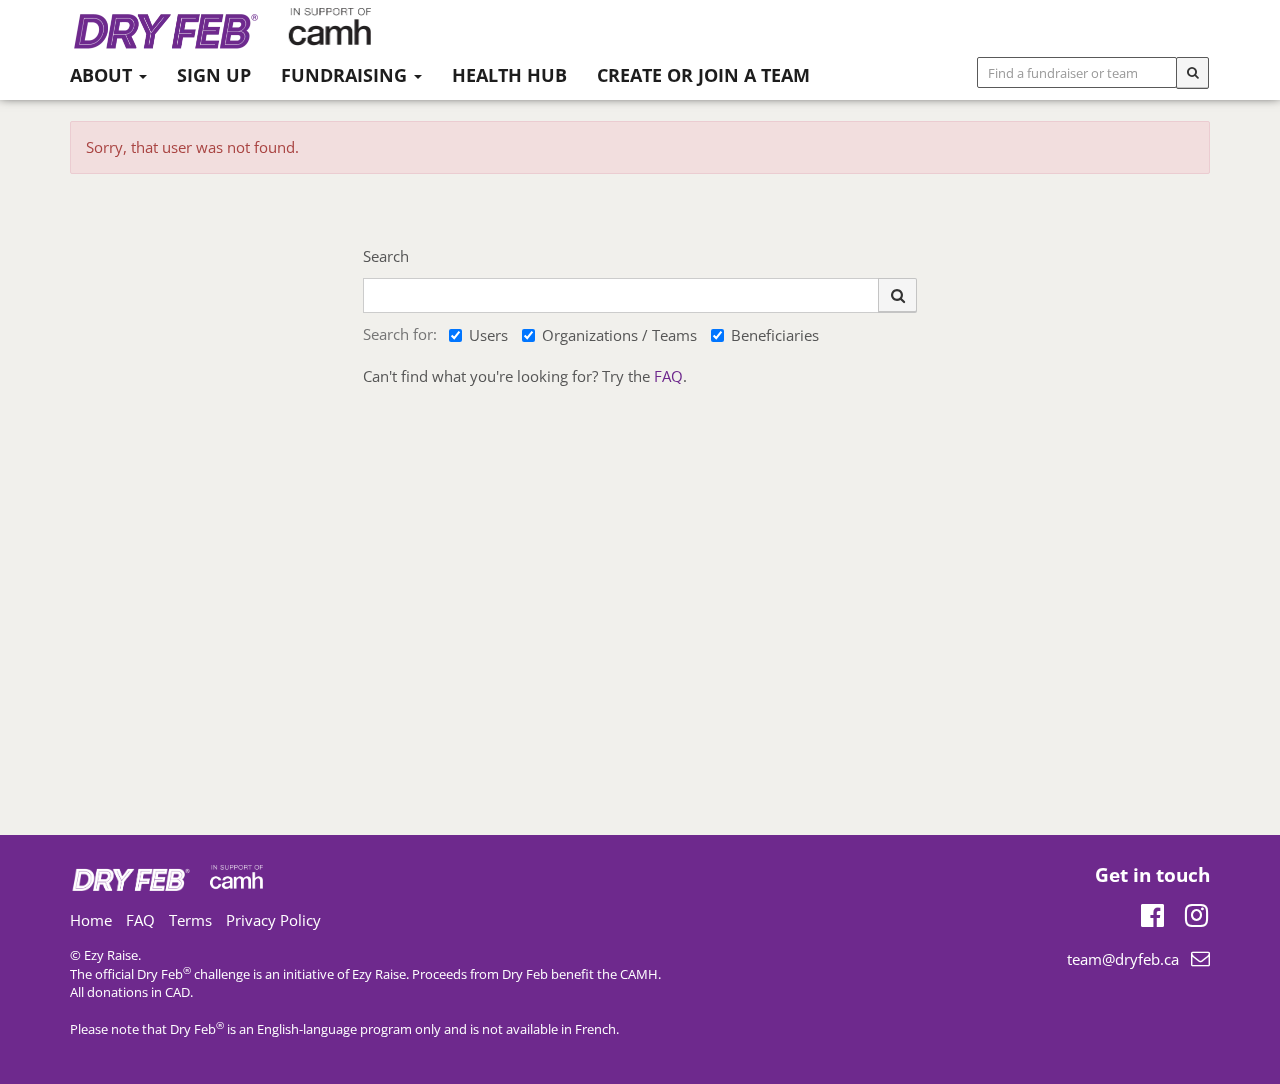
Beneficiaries (775, 335)
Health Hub (509, 75)
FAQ (668, 376)
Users (488, 335)
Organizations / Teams (619, 335)
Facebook (1152, 912)
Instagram (1196, 912)
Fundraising (346, 75)
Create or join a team (703, 75)
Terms (190, 920)
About (103, 75)
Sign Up (214, 75)
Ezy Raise (379, 974)
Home (91, 920)
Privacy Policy (273, 920)
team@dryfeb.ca (1123, 959)
